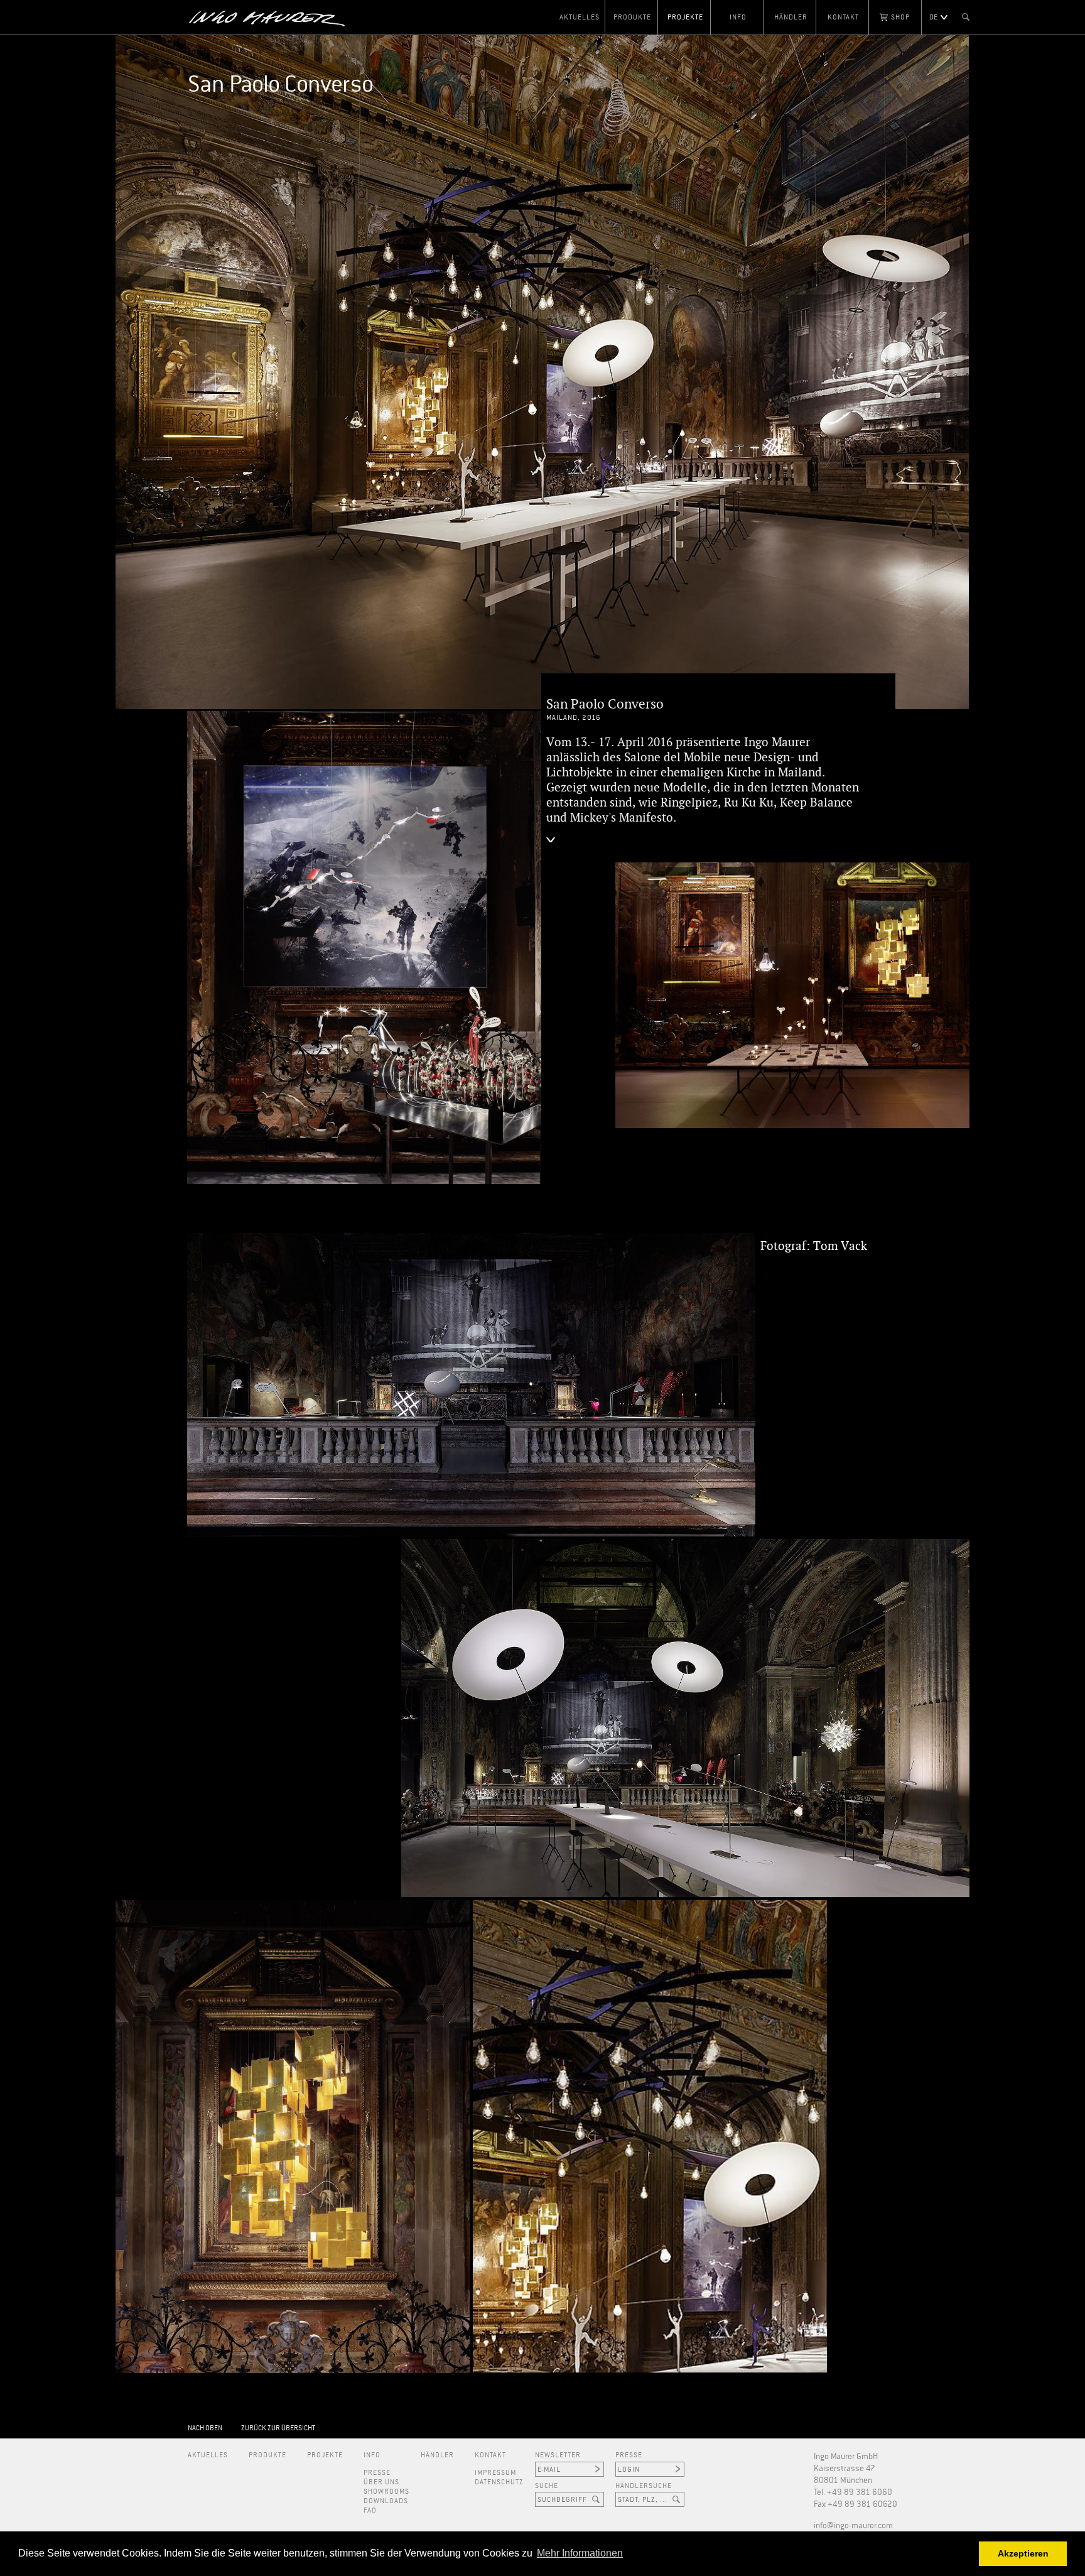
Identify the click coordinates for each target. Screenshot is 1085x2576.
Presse (377, 2473)
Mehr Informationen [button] (580, 2553)
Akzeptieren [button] (1023, 2553)
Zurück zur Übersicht (278, 2428)
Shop (900, 17)
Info (738, 17)
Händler (791, 17)
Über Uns (381, 2482)
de (933, 17)
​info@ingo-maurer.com (853, 2526)
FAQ (370, 2510)
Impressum (495, 2473)
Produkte (632, 17)
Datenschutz (499, 2482)
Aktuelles (580, 17)
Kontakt (843, 17)
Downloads (386, 2501)
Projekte (685, 17)
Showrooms (386, 2492)
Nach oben (205, 2428)
